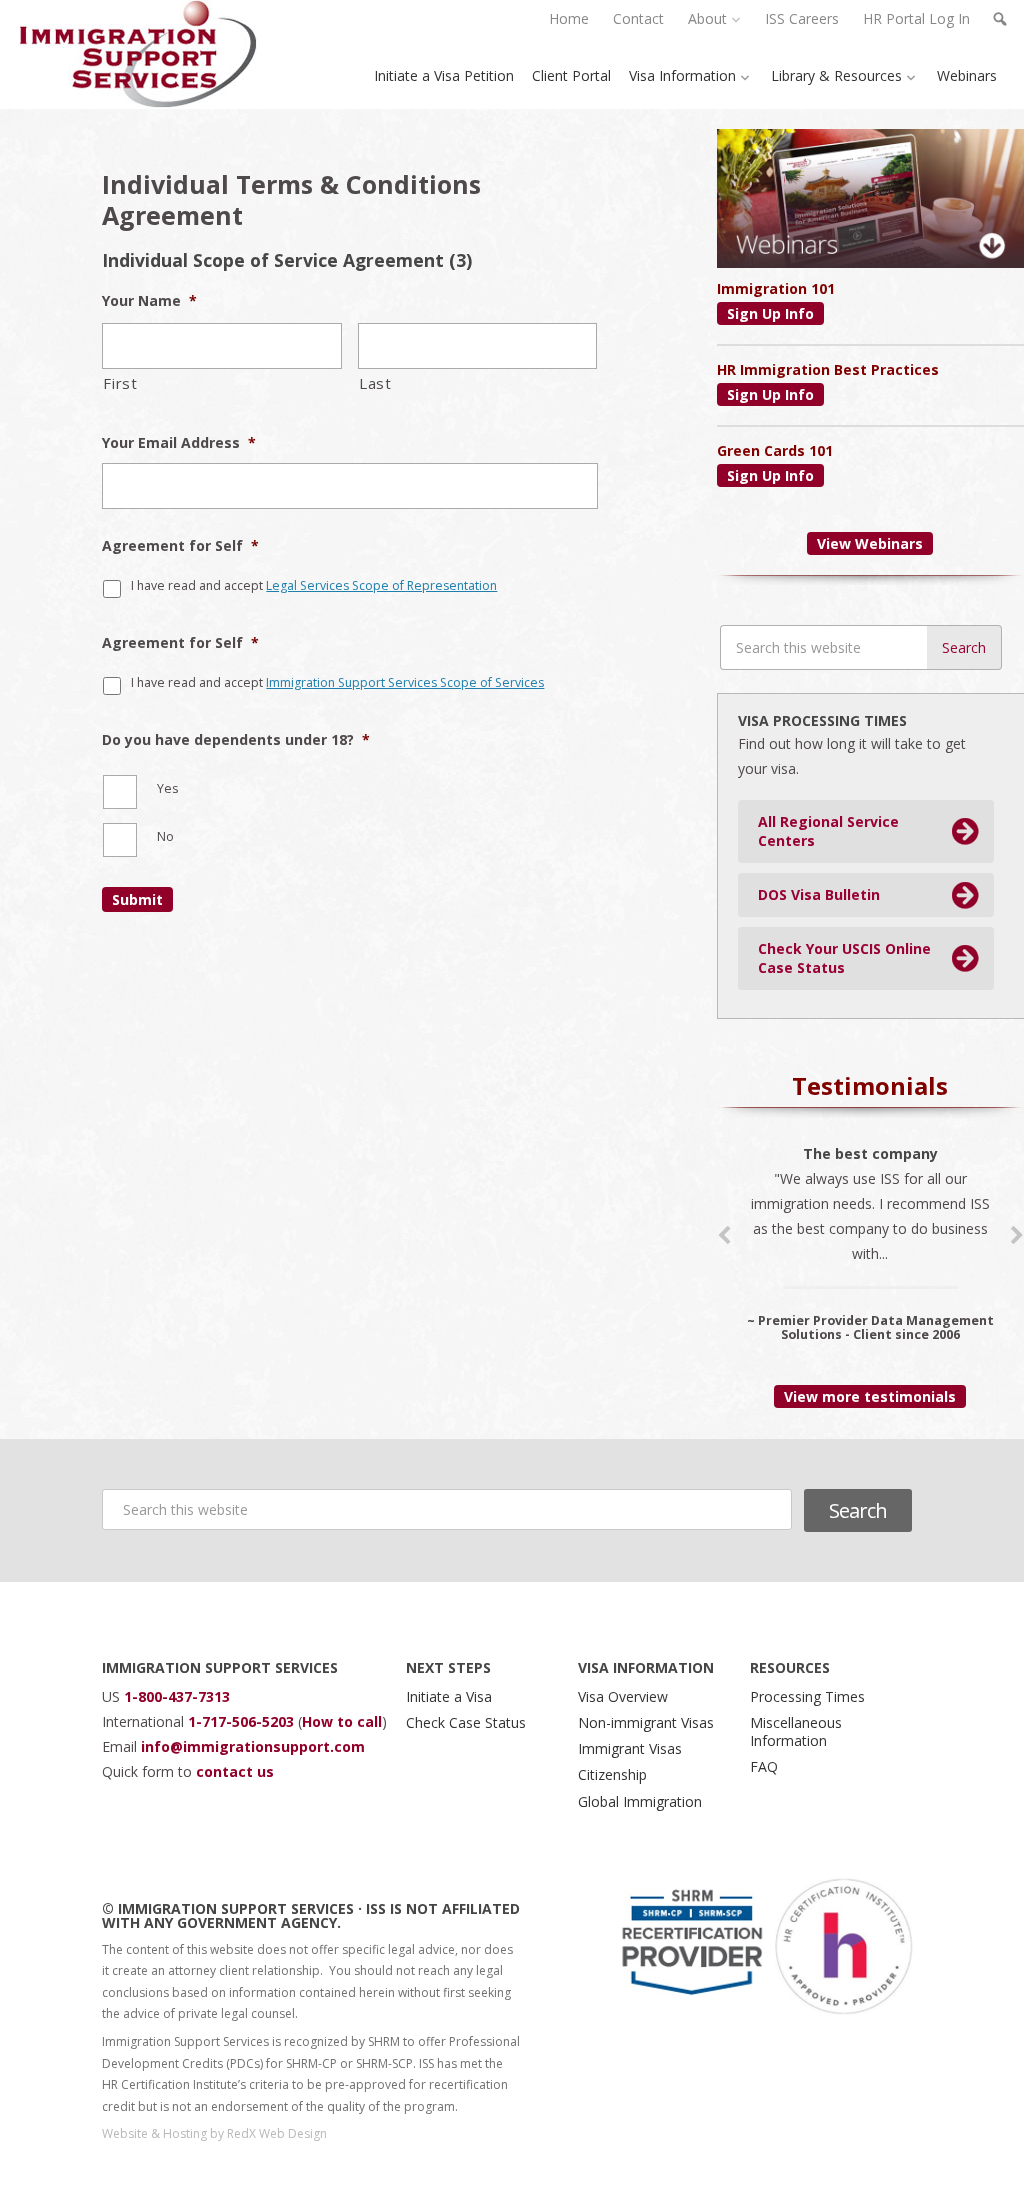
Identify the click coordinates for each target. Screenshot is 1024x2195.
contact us (235, 1771)
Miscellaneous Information (796, 1731)
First (120, 383)
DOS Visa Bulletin (819, 894)
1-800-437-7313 (177, 1696)
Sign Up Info (770, 313)
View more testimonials (870, 1396)
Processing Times (807, 1696)
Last (375, 383)
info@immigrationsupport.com (253, 1746)
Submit (137, 899)
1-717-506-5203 (243, 1721)
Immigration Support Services (138, 54)
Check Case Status (466, 1722)
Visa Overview (623, 1696)
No (165, 836)
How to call (342, 1721)
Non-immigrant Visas (646, 1722)
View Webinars (870, 543)
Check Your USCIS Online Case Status (844, 958)
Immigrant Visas (630, 1748)
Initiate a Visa (449, 1696)
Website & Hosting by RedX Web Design (214, 2133)
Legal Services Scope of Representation (381, 585)
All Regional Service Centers (828, 831)
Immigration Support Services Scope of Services (405, 682)
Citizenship (612, 1774)
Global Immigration (640, 1801)
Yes (167, 788)
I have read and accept (314, 585)
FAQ (764, 1766)
